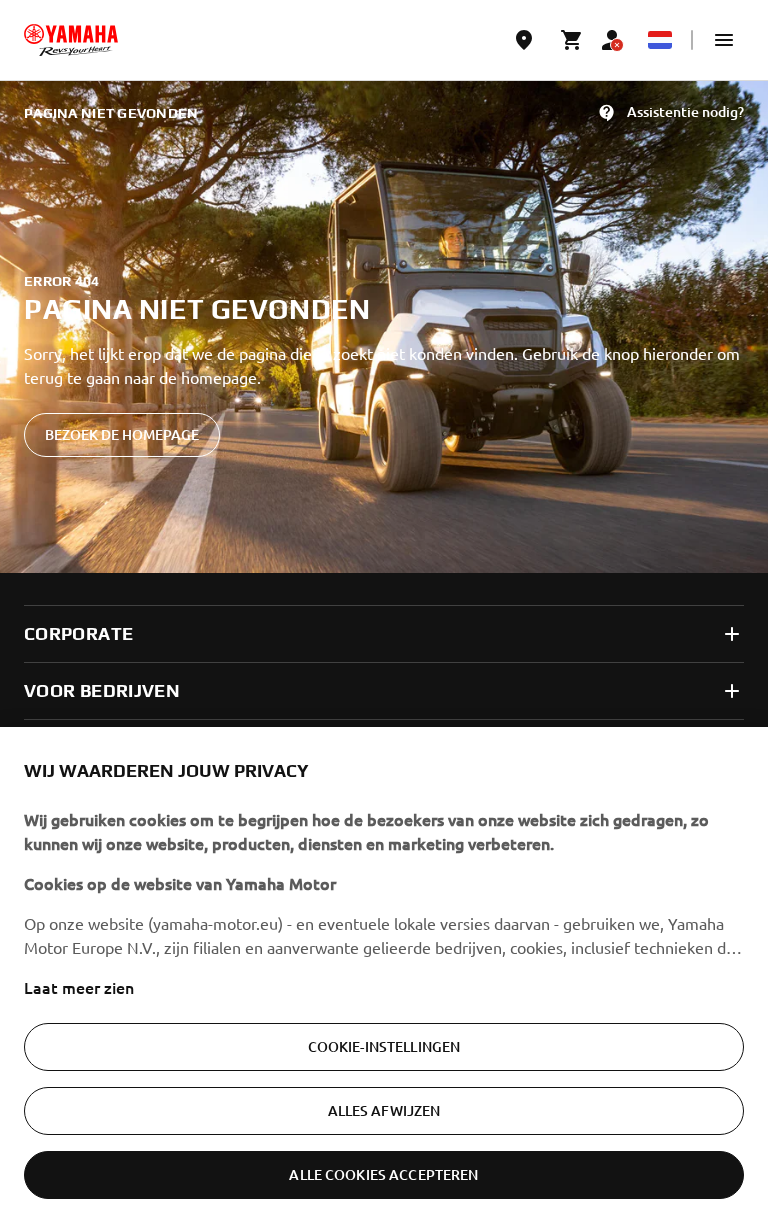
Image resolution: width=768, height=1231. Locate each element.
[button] (724, 40)
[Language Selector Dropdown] (660, 40)
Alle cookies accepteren (383, 1174)
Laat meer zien (79, 987)
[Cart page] (572, 40)
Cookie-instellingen (384, 1046)
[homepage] (71, 40)
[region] (384, 979)
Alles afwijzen (384, 1110)
